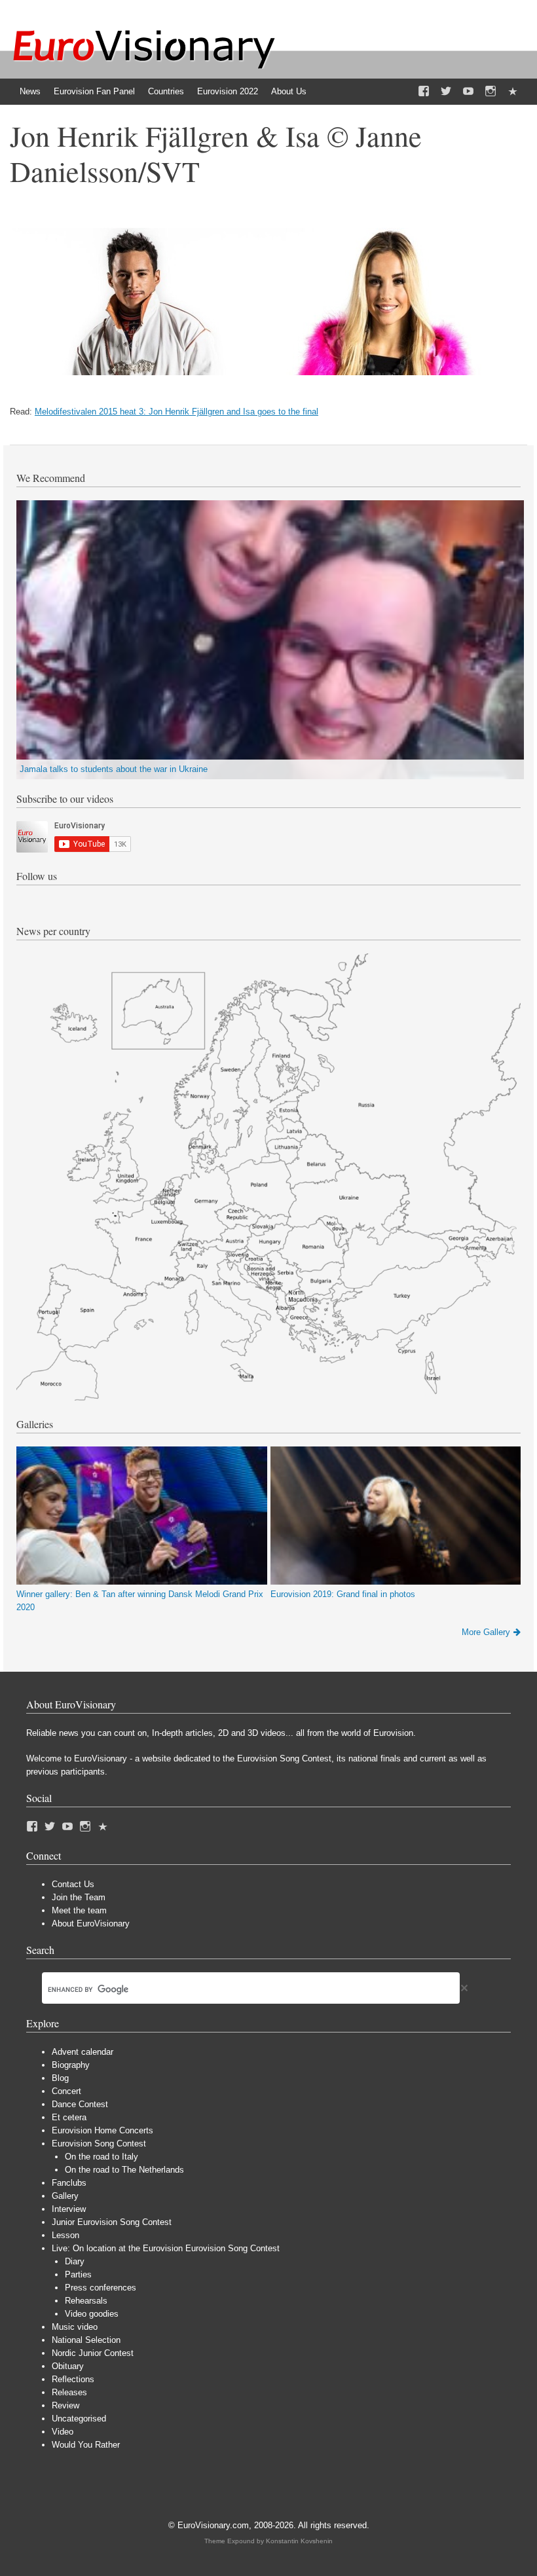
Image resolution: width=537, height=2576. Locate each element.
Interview (69, 2209)
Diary (75, 2261)
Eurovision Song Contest (99, 2144)
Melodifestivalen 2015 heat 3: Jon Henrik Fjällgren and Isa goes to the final (176, 412)
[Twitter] (446, 92)
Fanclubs (69, 2183)
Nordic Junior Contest (93, 2353)
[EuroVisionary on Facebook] (424, 92)
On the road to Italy (102, 2157)
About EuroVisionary (91, 1923)
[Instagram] (491, 92)
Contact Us (73, 1884)
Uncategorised (79, 2419)
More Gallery (486, 1632)
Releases (69, 2392)
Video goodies (92, 2314)
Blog (60, 2078)
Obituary (68, 2366)
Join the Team (79, 1897)
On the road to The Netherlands (124, 2170)
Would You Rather (86, 2445)
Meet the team (79, 1910)
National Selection (86, 2340)
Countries (166, 91)
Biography (71, 2065)
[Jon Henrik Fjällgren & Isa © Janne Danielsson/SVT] (262, 372)
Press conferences (101, 2288)
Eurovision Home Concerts (102, 2130)
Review (65, 2405)
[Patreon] (513, 92)
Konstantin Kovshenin (299, 2541)
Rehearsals (86, 2301)
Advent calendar (83, 2052)
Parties (78, 2274)
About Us (289, 91)
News (30, 91)
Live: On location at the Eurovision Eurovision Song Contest (166, 2248)
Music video (75, 2327)
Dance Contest (80, 2104)
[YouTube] (468, 92)
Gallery (65, 2196)
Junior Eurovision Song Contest (112, 2222)
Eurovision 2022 (228, 91)
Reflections (73, 2379)
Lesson (65, 2235)
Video (63, 2432)
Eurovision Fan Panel (94, 91)
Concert (66, 2091)
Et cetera (69, 2117)
